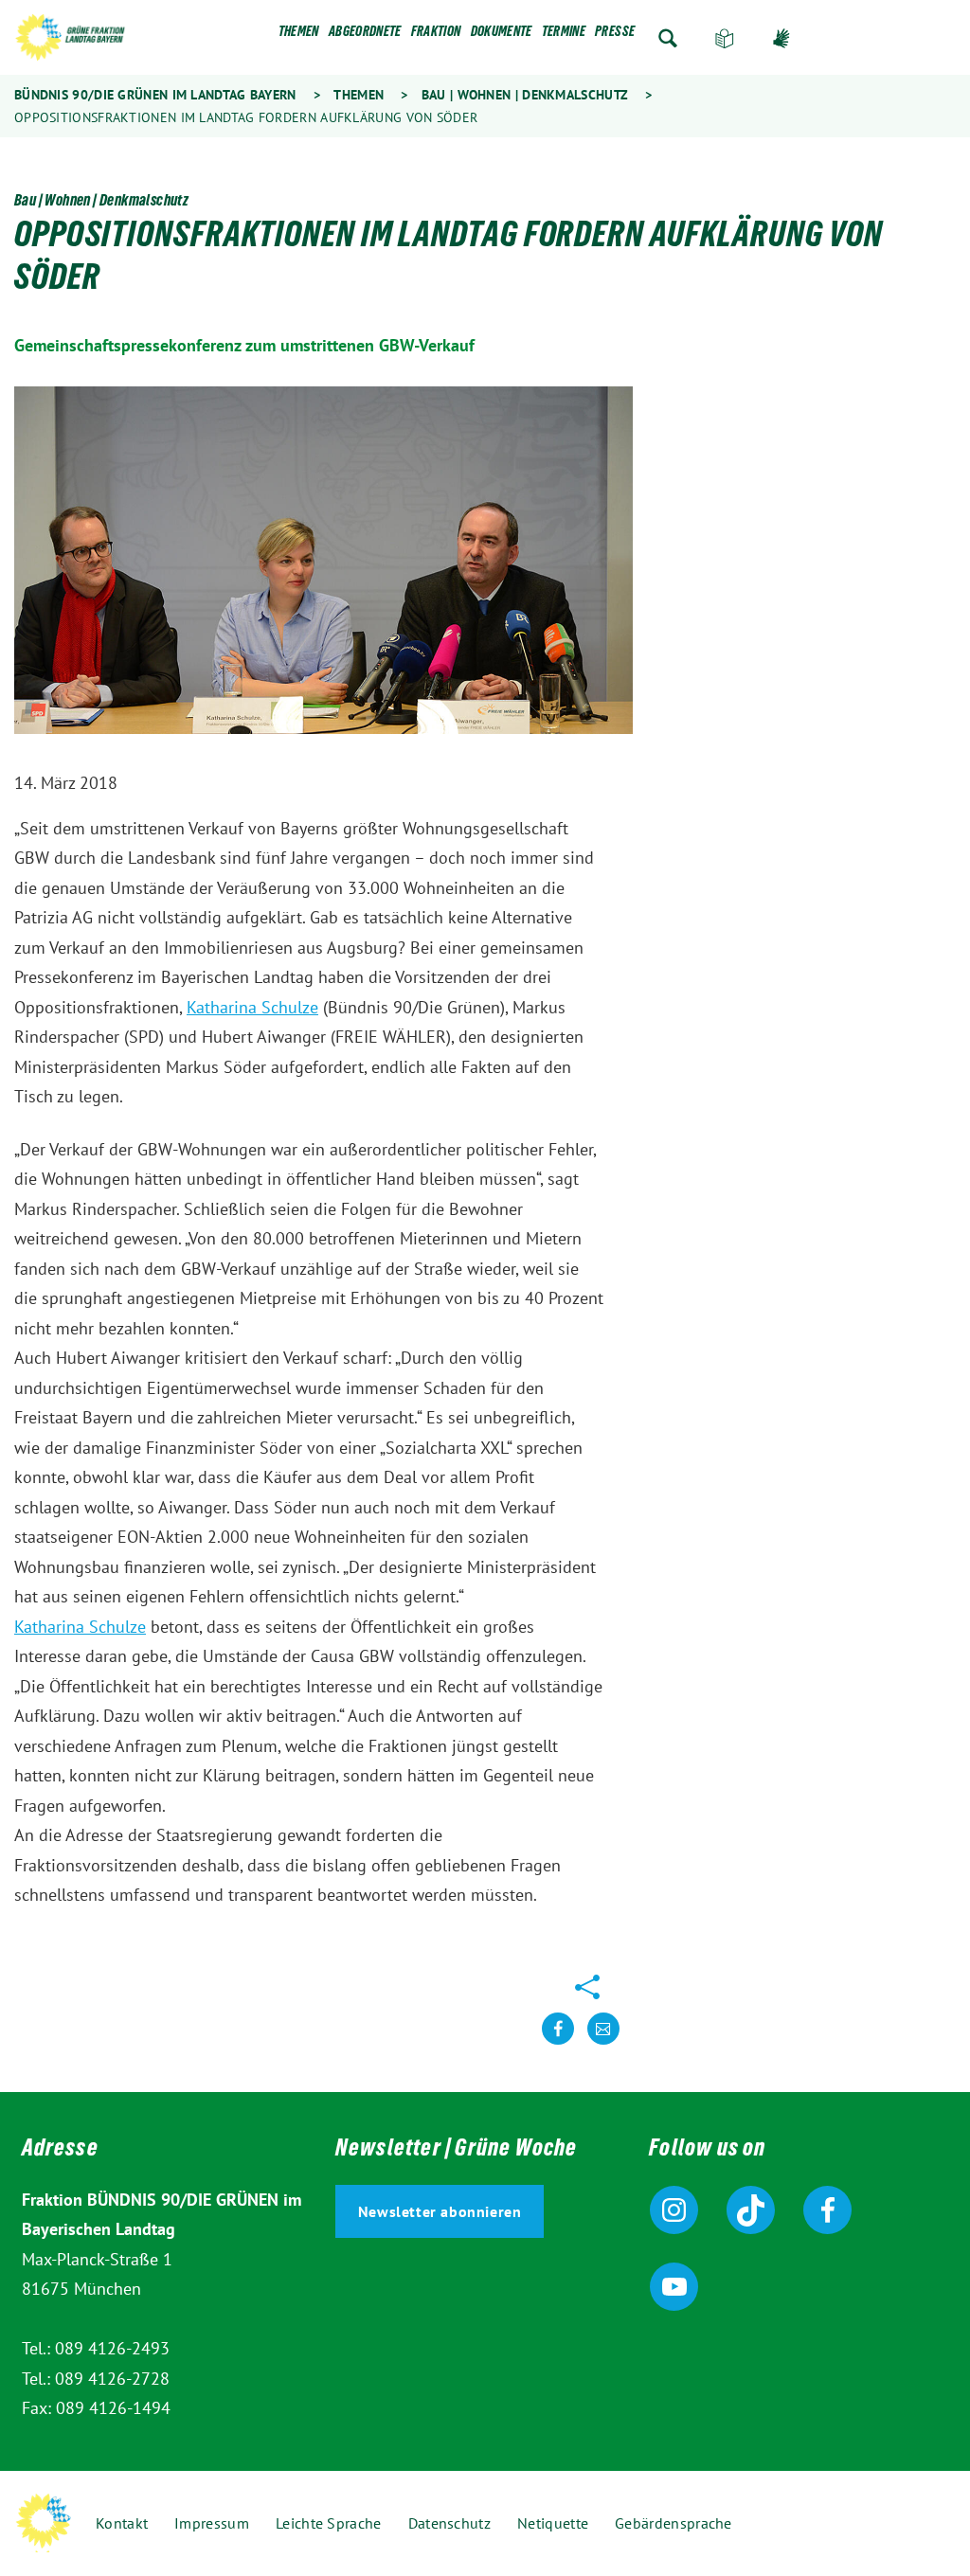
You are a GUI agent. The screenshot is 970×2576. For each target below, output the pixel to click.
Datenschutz (449, 2523)
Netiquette (553, 2523)
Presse (615, 35)
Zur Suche (668, 38)
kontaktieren (603, 2043)
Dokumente (502, 35)
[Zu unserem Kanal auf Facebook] (827, 2210)
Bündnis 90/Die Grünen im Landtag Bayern (155, 95)
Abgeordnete (365, 35)
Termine (564, 35)
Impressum (212, 2523)
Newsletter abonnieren (440, 2211)
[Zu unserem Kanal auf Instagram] (674, 2210)
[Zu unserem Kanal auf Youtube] (674, 2287)
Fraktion (436, 35)
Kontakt (122, 2523)
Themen (299, 35)
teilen (558, 2043)
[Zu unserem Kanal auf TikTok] (751, 2210)
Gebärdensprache (781, 38)
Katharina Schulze (252, 1007)
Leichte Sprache (725, 38)
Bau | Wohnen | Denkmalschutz (525, 95)
